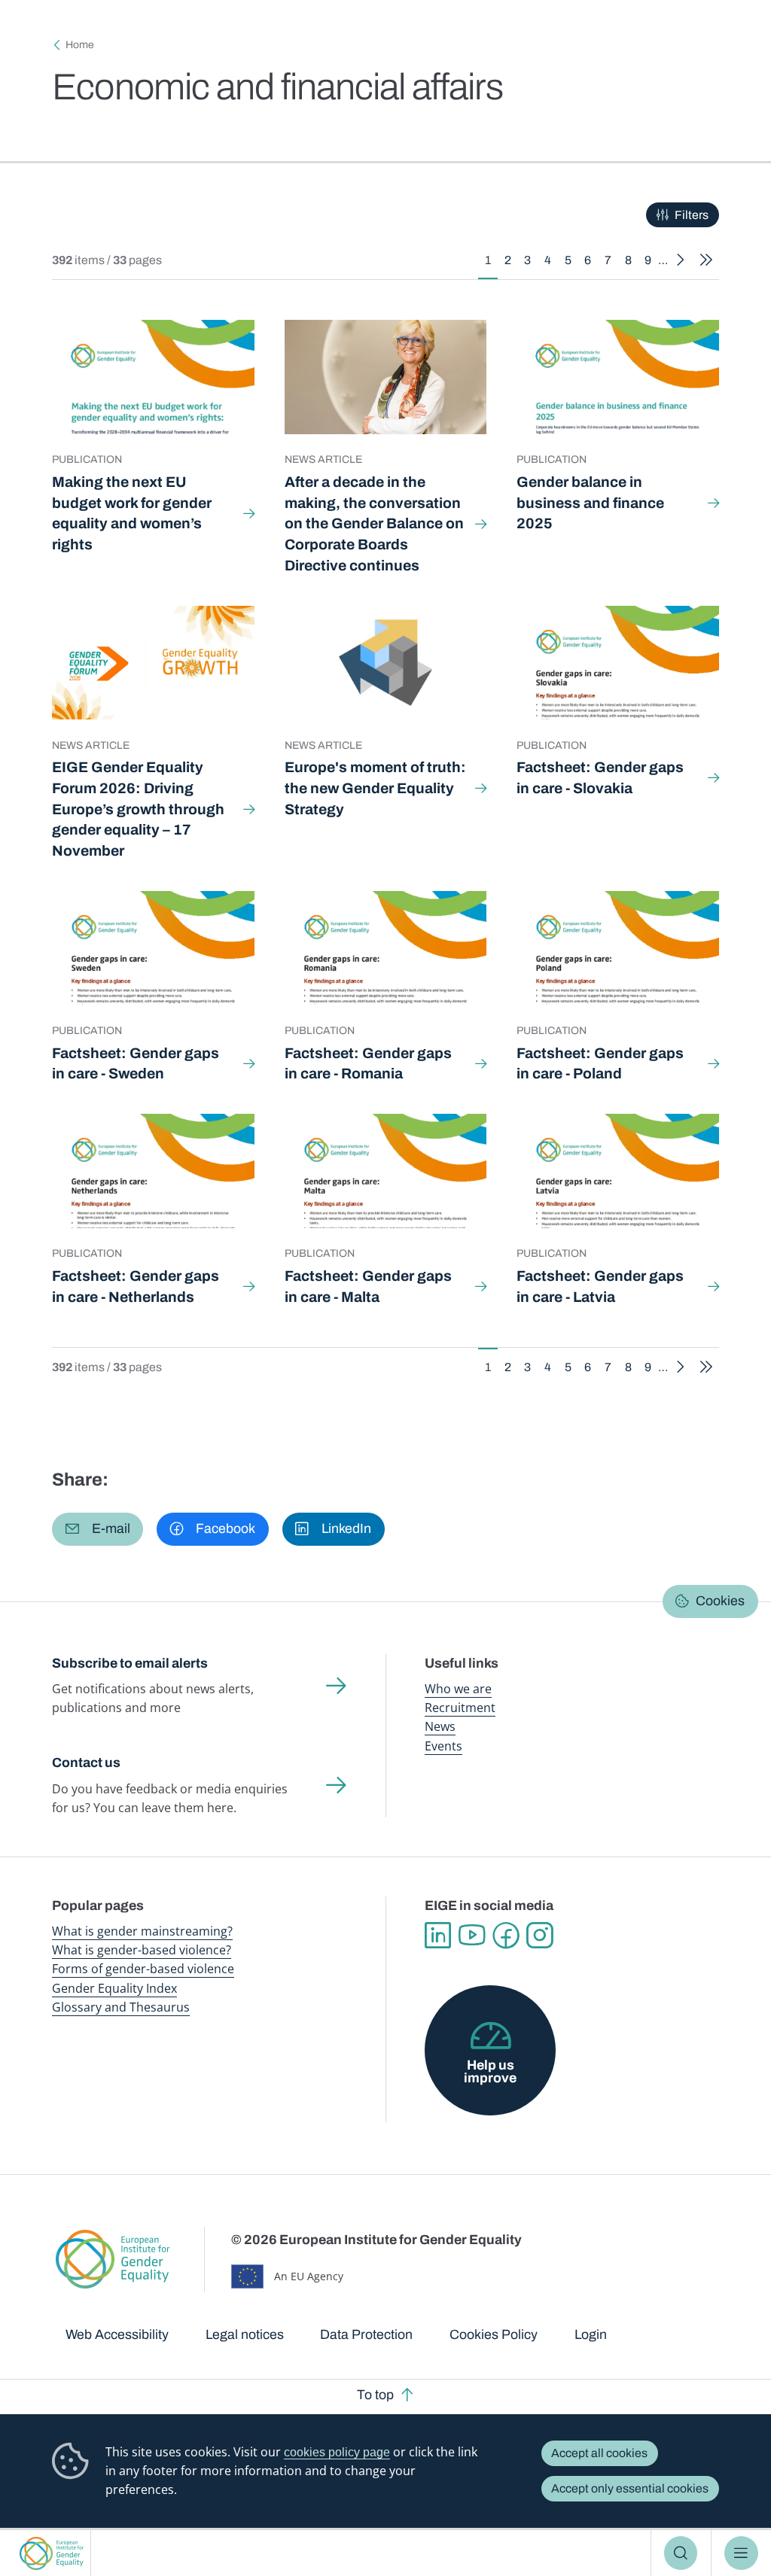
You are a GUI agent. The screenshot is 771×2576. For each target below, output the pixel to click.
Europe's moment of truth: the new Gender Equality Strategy (375, 788)
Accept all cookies (599, 2453)
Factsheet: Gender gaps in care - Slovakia (600, 778)
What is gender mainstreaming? (142, 1931)
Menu (741, 2553)
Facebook (506, 1935)
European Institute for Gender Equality (52, 2553)
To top (375, 2395)
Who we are (458, 1689)
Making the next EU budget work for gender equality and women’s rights (132, 513)
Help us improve (490, 2072)
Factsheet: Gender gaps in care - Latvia (600, 1286)
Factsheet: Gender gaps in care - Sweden (136, 1064)
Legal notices (245, 2334)
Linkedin (438, 1935)
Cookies (720, 1601)
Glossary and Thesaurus (121, 2007)
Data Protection (366, 2334)
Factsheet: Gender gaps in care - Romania (368, 1064)
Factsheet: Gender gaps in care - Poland (600, 1064)
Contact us (86, 1762)
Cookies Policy (494, 2334)
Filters (692, 215)
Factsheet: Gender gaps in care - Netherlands (136, 1286)
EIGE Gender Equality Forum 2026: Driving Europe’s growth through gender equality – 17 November (138, 809)
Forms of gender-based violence (143, 1969)
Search (681, 2553)
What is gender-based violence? (142, 1950)
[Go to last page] (706, 260)
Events (443, 1746)
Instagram (539, 1935)
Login (591, 2334)
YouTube (472, 1935)
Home (80, 45)
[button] (98, 1529)
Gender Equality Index (114, 1988)
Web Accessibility (117, 2334)
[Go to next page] (681, 260)
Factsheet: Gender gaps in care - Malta (368, 1286)
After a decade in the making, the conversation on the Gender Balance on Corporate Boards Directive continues (374, 524)
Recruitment (460, 1708)
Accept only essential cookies (630, 2488)
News (440, 1726)
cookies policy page (337, 2452)
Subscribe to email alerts (130, 1663)
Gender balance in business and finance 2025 (590, 503)
